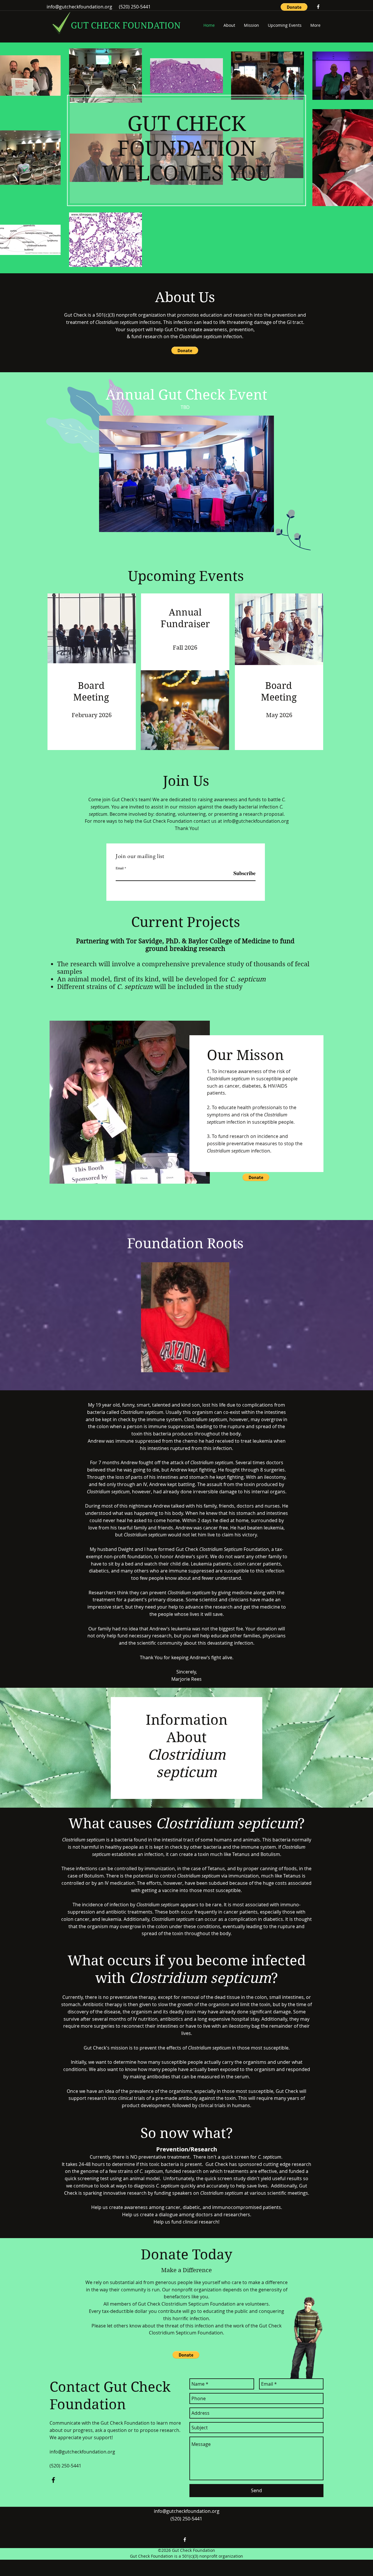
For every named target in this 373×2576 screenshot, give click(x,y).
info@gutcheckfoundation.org (79, 7)
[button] (294, 7)
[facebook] (318, 7)
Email (120, 868)
